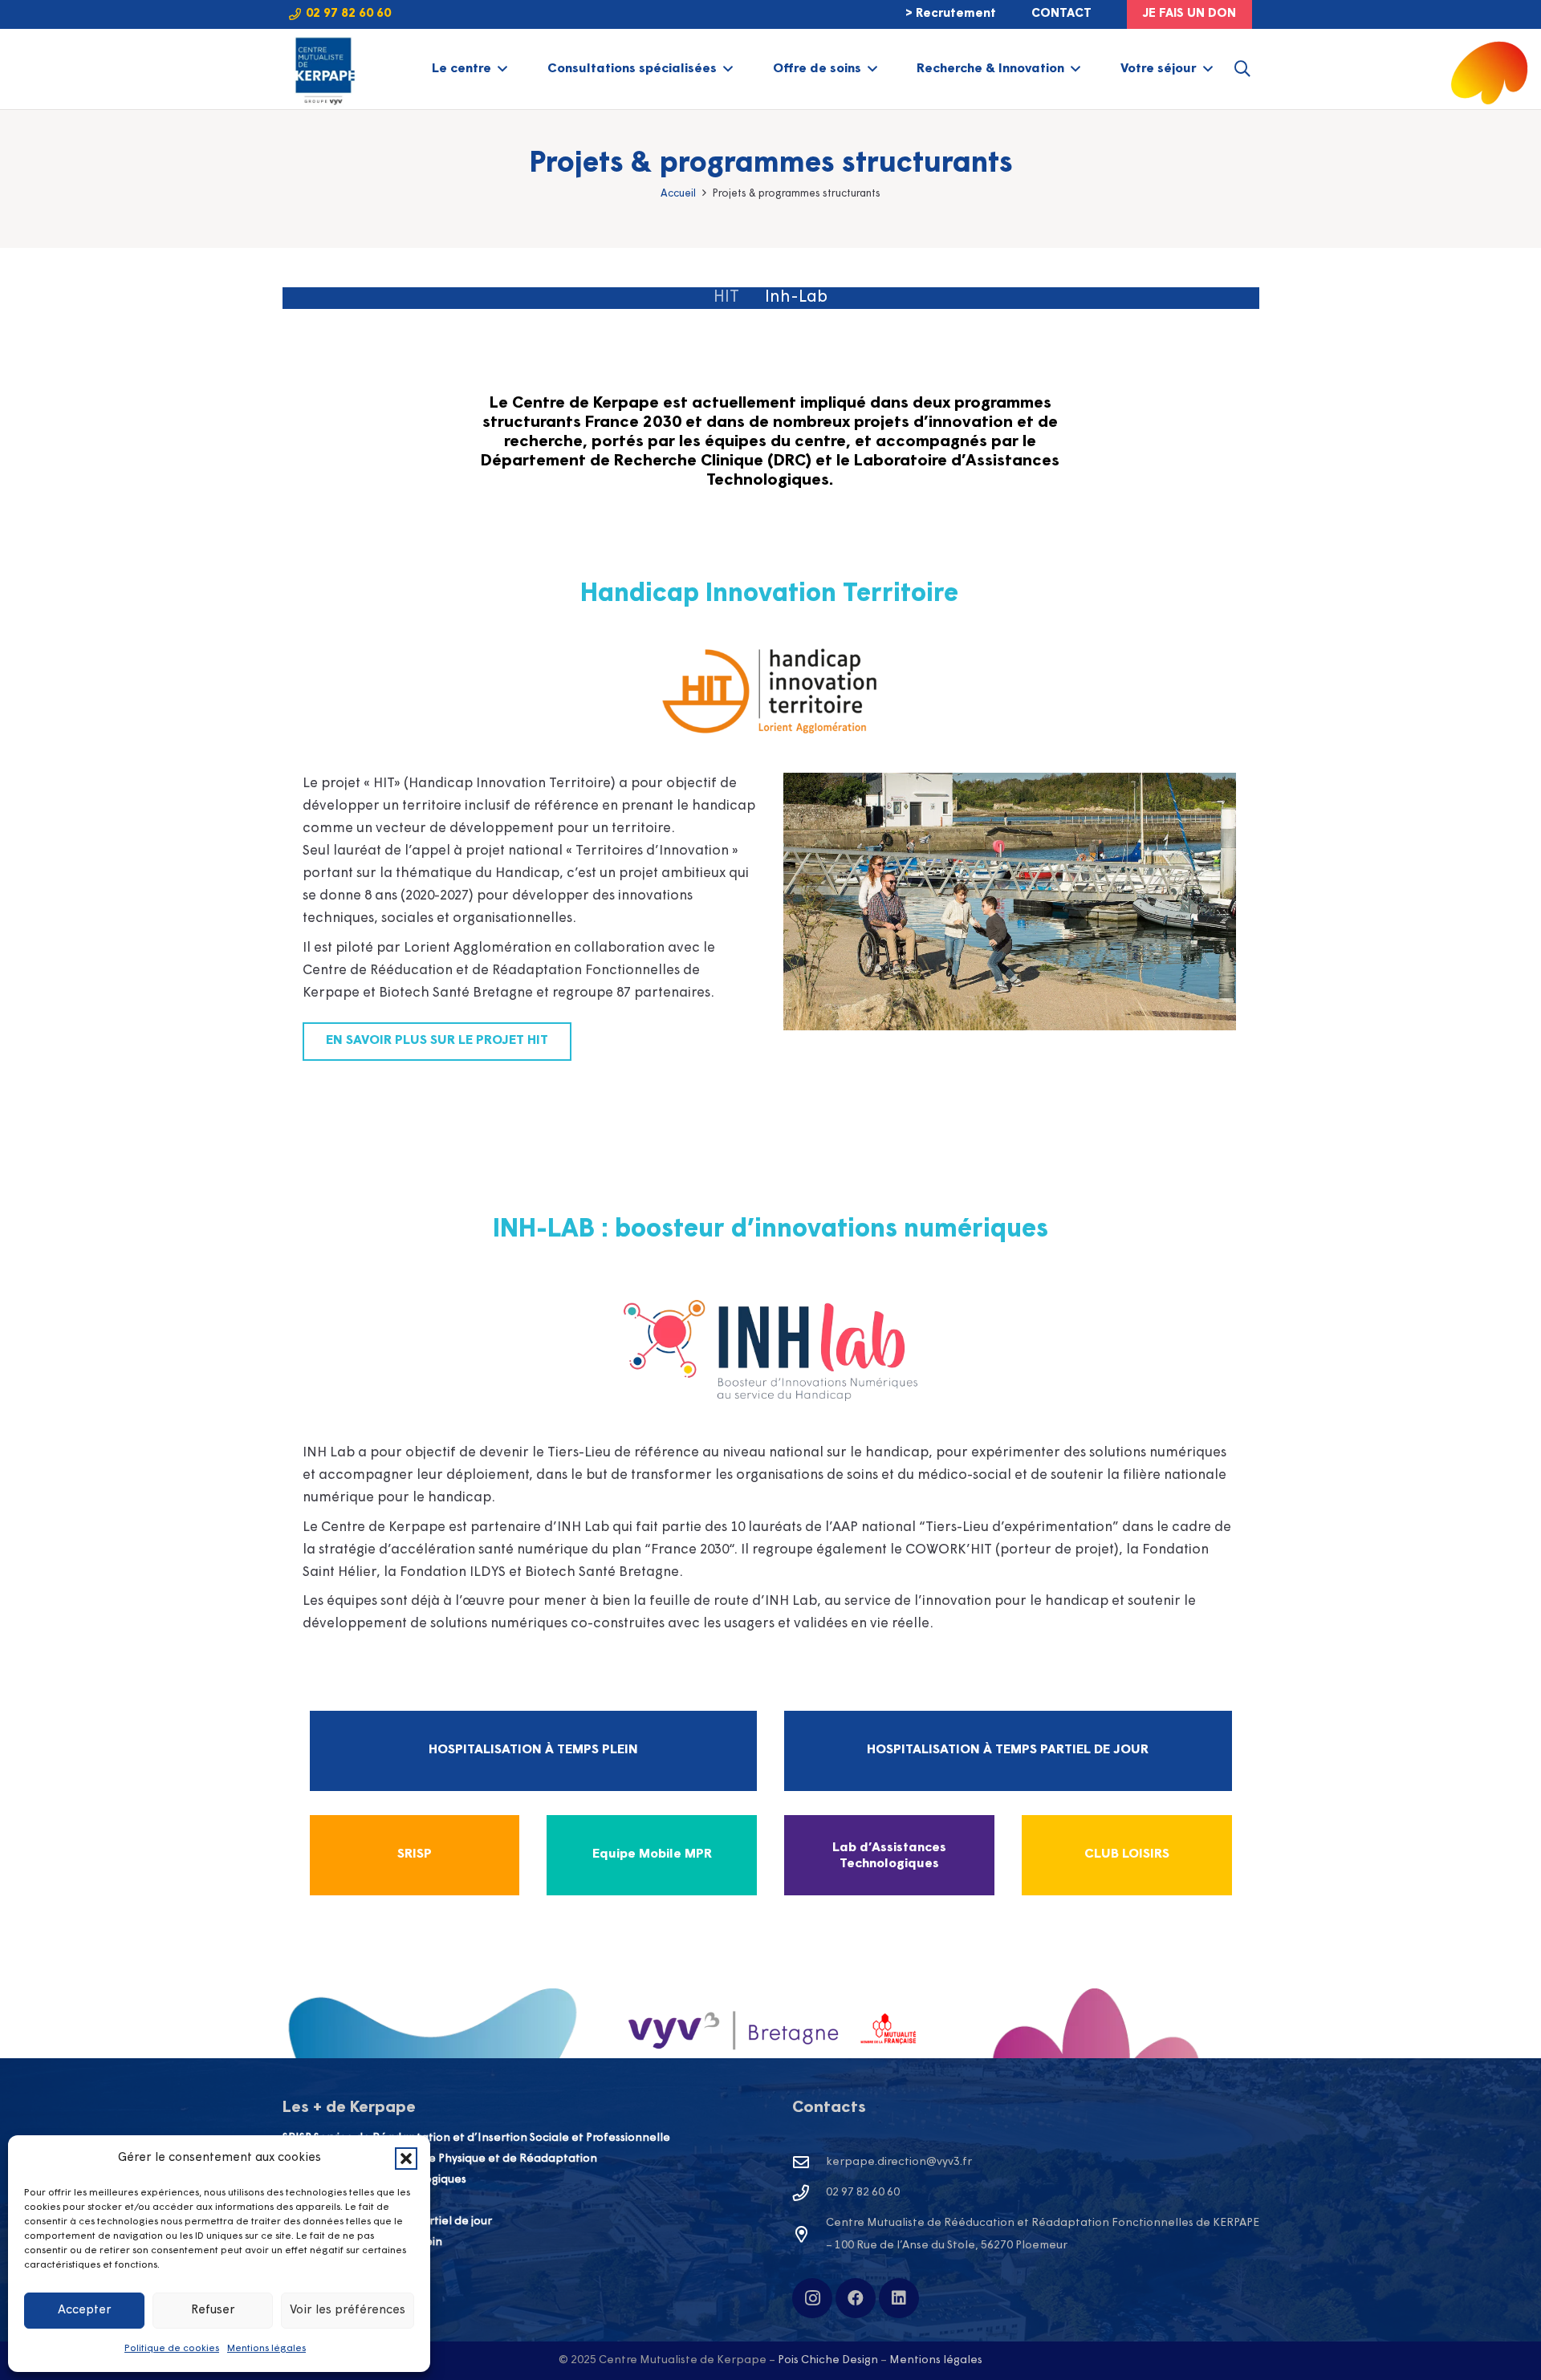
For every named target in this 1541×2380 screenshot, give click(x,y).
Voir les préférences (348, 2311)
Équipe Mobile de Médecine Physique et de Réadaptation (440, 2159)
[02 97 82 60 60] (809, 2193)
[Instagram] (812, 2298)
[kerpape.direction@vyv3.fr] (809, 2163)
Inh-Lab (796, 298)
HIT (726, 298)
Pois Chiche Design (828, 2360)
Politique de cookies (172, 2349)
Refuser (213, 2311)
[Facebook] (856, 2298)
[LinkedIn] (899, 2298)
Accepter (85, 2311)
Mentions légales (266, 2349)
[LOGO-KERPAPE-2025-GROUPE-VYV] (323, 69)
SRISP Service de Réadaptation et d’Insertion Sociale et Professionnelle (476, 2138)
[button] (406, 2159)
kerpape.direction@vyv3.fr (899, 2162)
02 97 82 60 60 (863, 2193)
